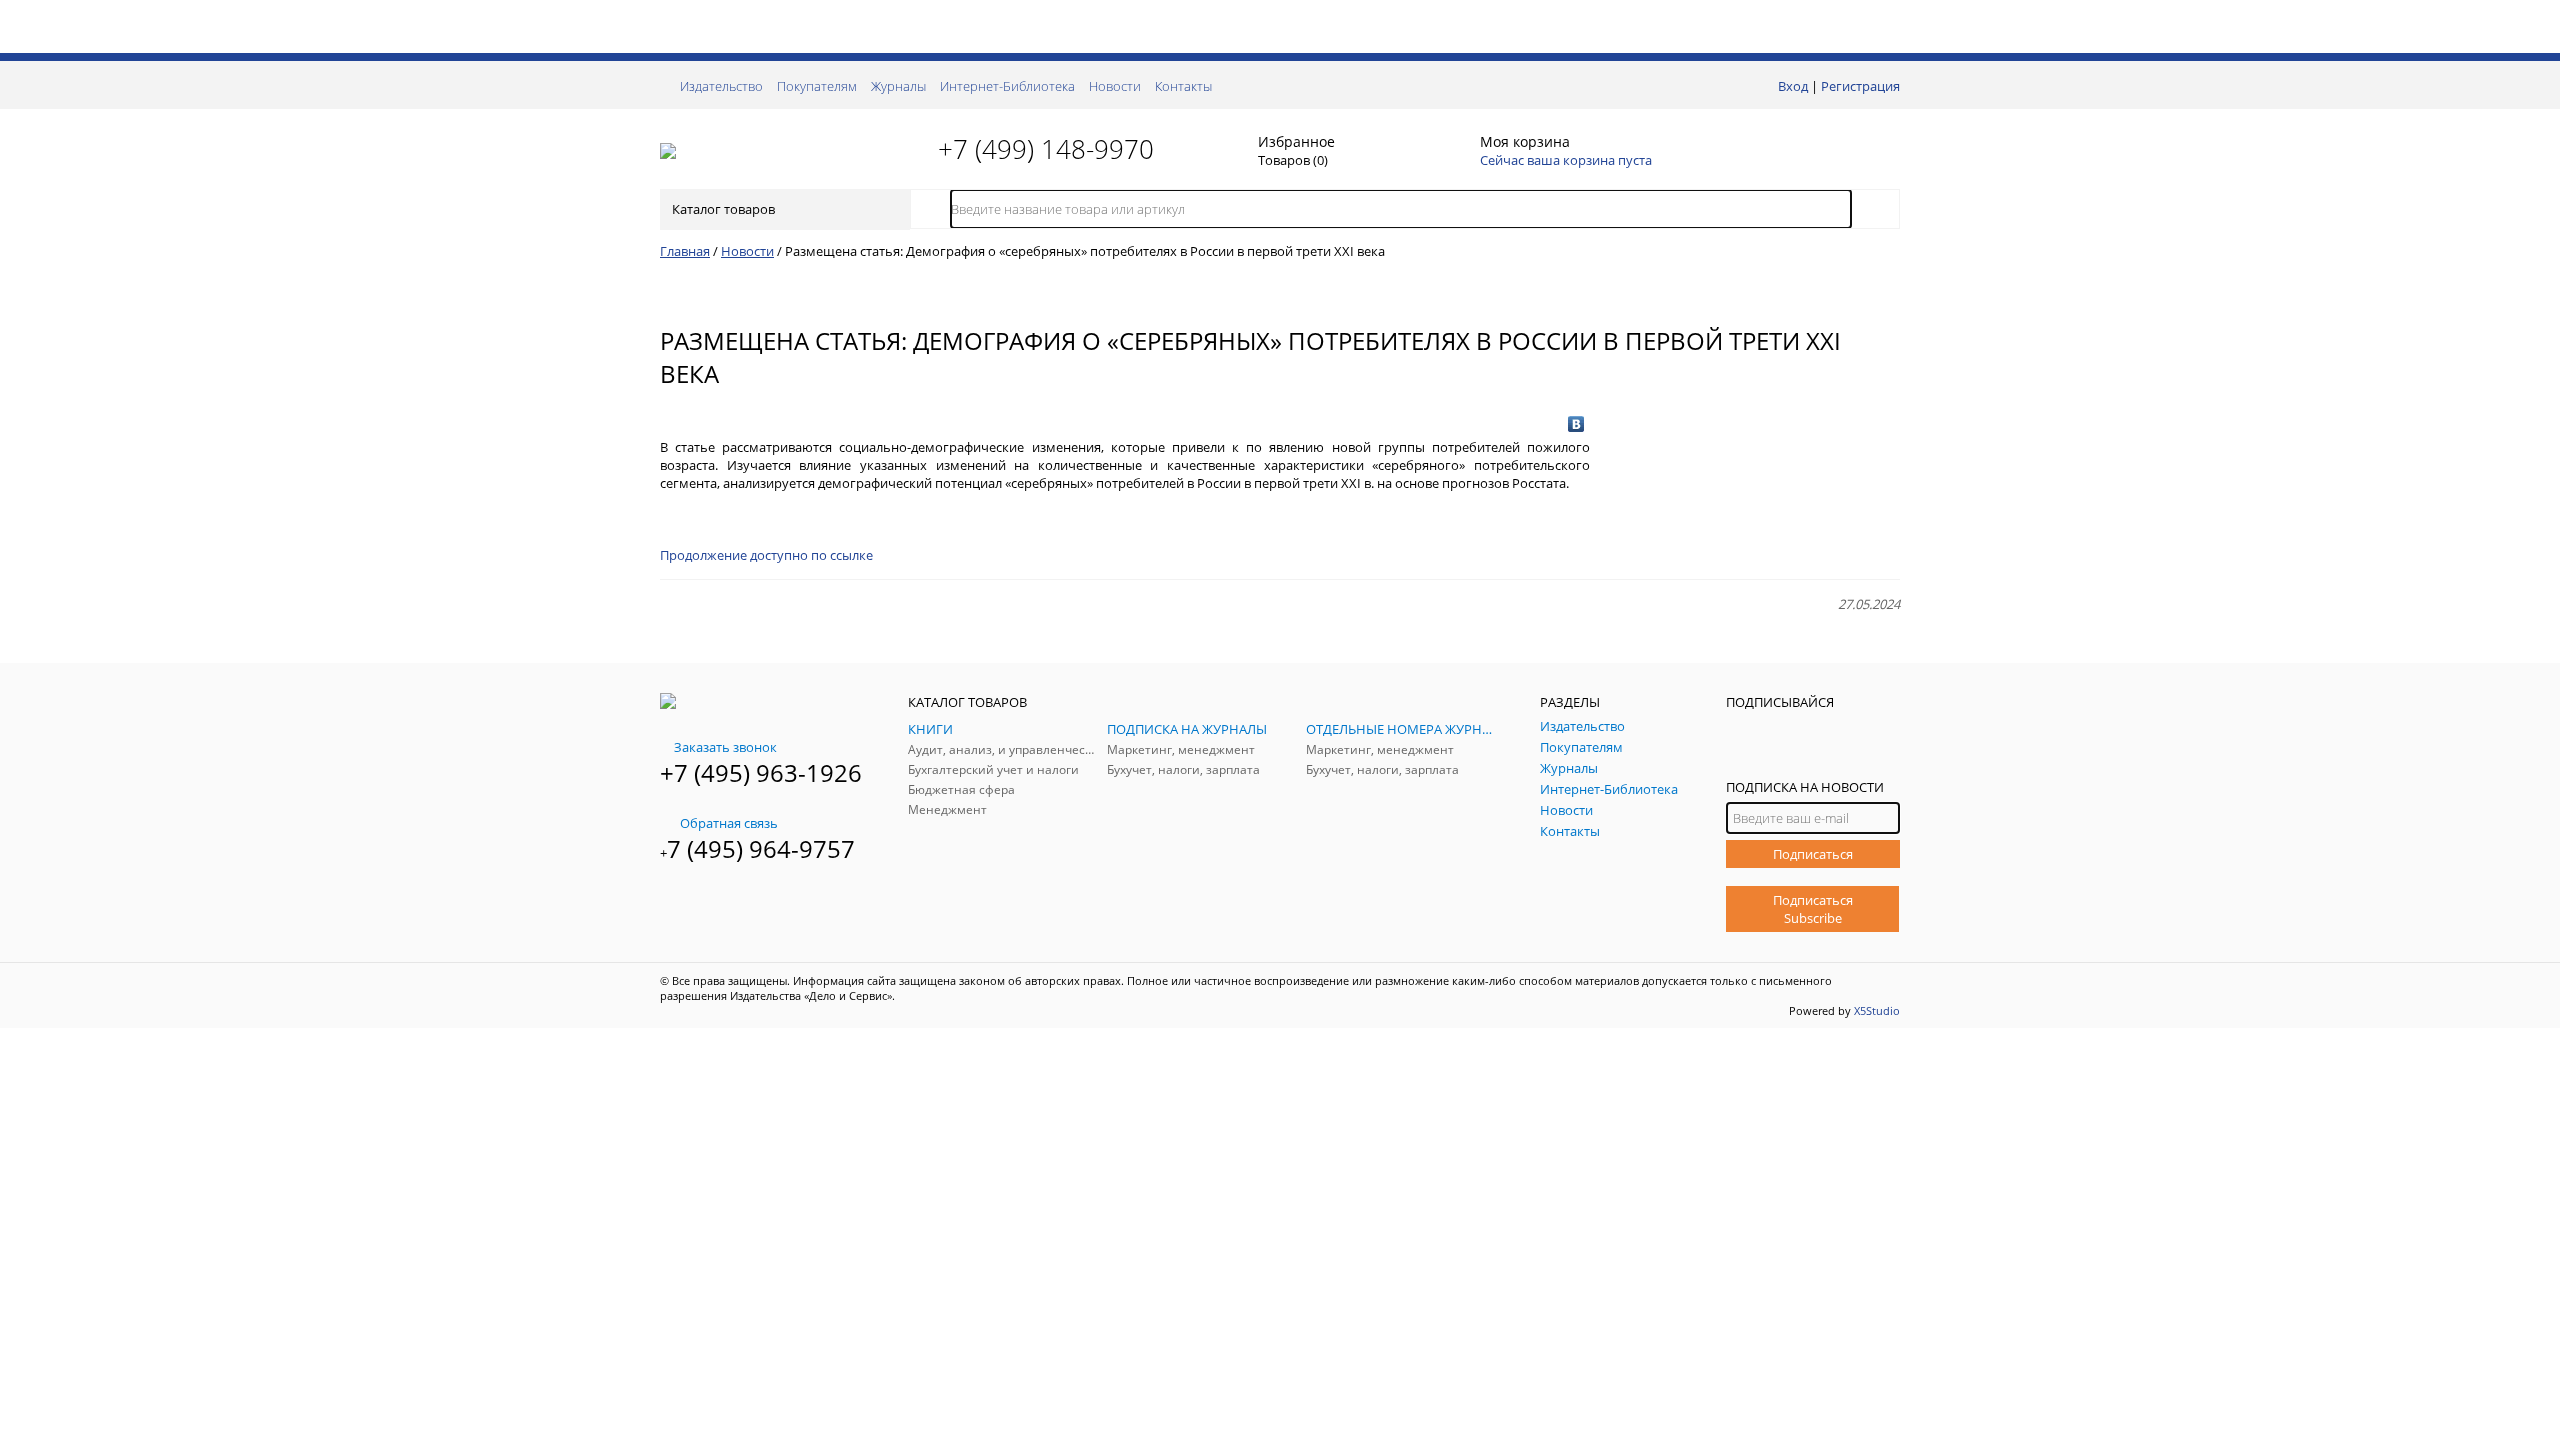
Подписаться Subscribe (1813, 909)
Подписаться (1813, 854)
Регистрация (1860, 86)
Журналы (898, 86)
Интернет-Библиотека (1007, 86)
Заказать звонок (725, 747)
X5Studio (1877, 1010)
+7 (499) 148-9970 (1046, 149)
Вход (1793, 86)
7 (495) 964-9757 (761, 848)
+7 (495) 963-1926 (761, 772)
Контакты (1183, 86)
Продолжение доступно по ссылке (766, 555)
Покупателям (817, 86)
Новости (1115, 86)
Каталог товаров (723, 209)
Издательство (721, 86)
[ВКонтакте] (1576, 424)
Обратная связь (729, 823)
